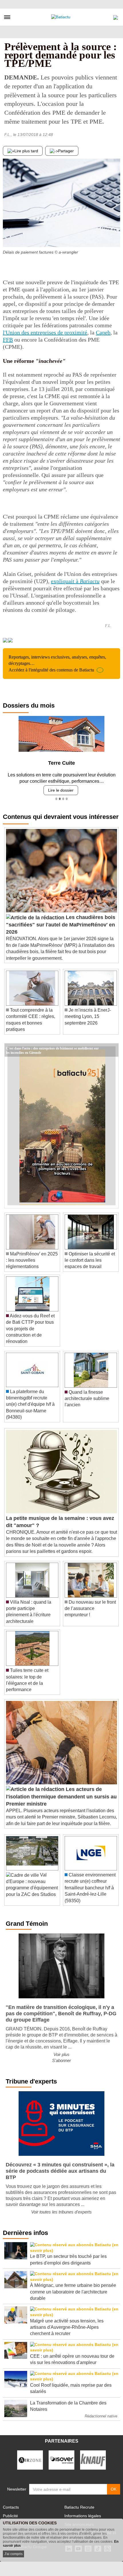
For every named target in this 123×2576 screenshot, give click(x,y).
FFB (8, 340)
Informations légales (83, 2516)
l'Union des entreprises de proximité (45, 332)
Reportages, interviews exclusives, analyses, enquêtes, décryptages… (57, 663)
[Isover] (61, 2460)
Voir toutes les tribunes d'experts (61, 2212)
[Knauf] (93, 2460)
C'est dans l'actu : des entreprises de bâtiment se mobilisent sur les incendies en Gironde (52, 1048)
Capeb (103, 332)
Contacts (11, 2507)
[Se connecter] (116, 16)
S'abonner (61, 2060)
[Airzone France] (30, 2460)
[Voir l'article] (113, 1050)
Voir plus (61, 2054)
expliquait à (75, 581)
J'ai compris (13, 2554)
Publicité (10, 2516)
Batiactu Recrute (79, 2507)
